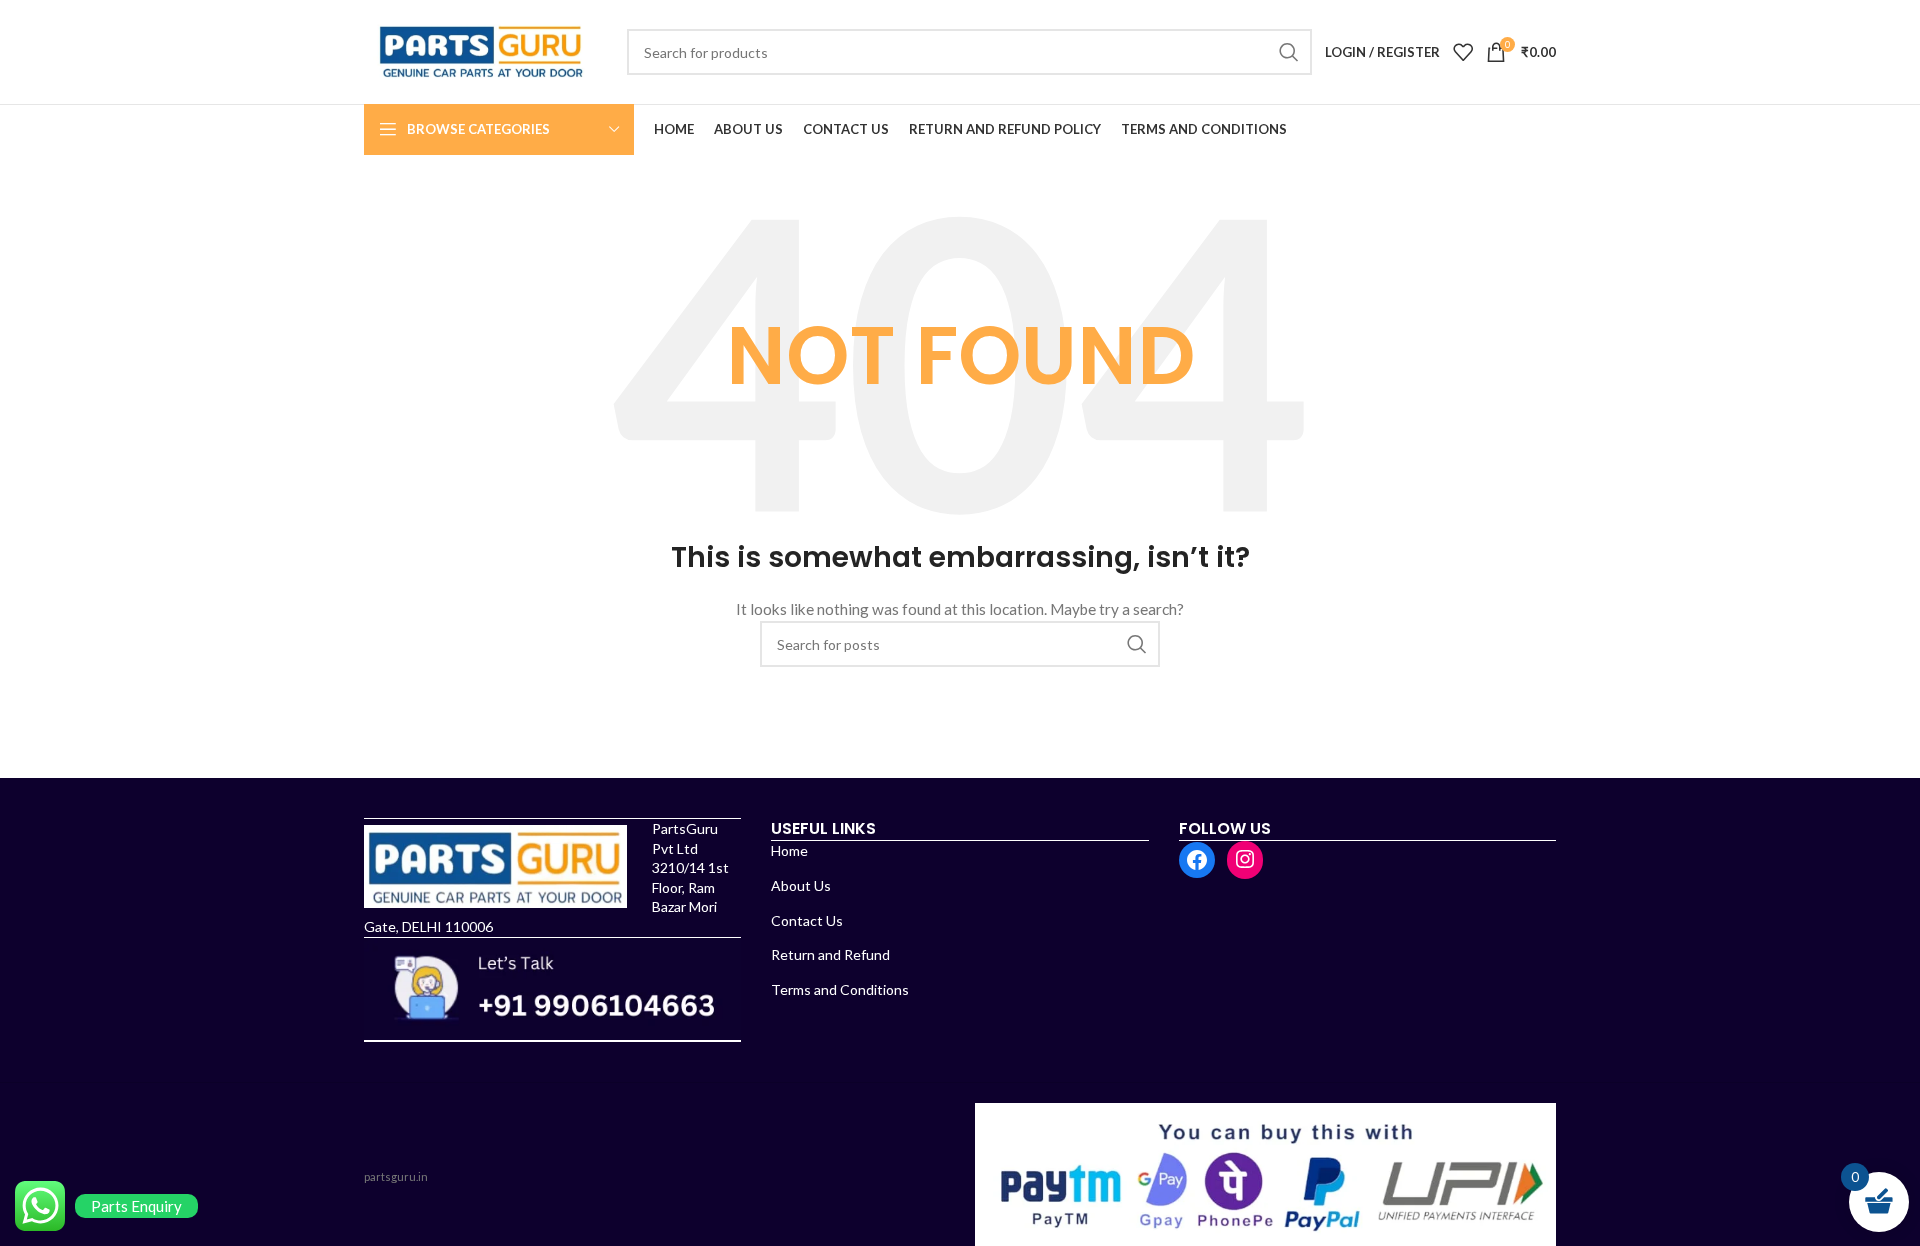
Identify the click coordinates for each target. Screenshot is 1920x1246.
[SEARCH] (1289, 52)
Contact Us (807, 920)
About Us (801, 885)
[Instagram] (1245, 859)
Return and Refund (830, 954)
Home (789, 850)
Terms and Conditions (840, 989)
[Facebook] (1197, 860)
